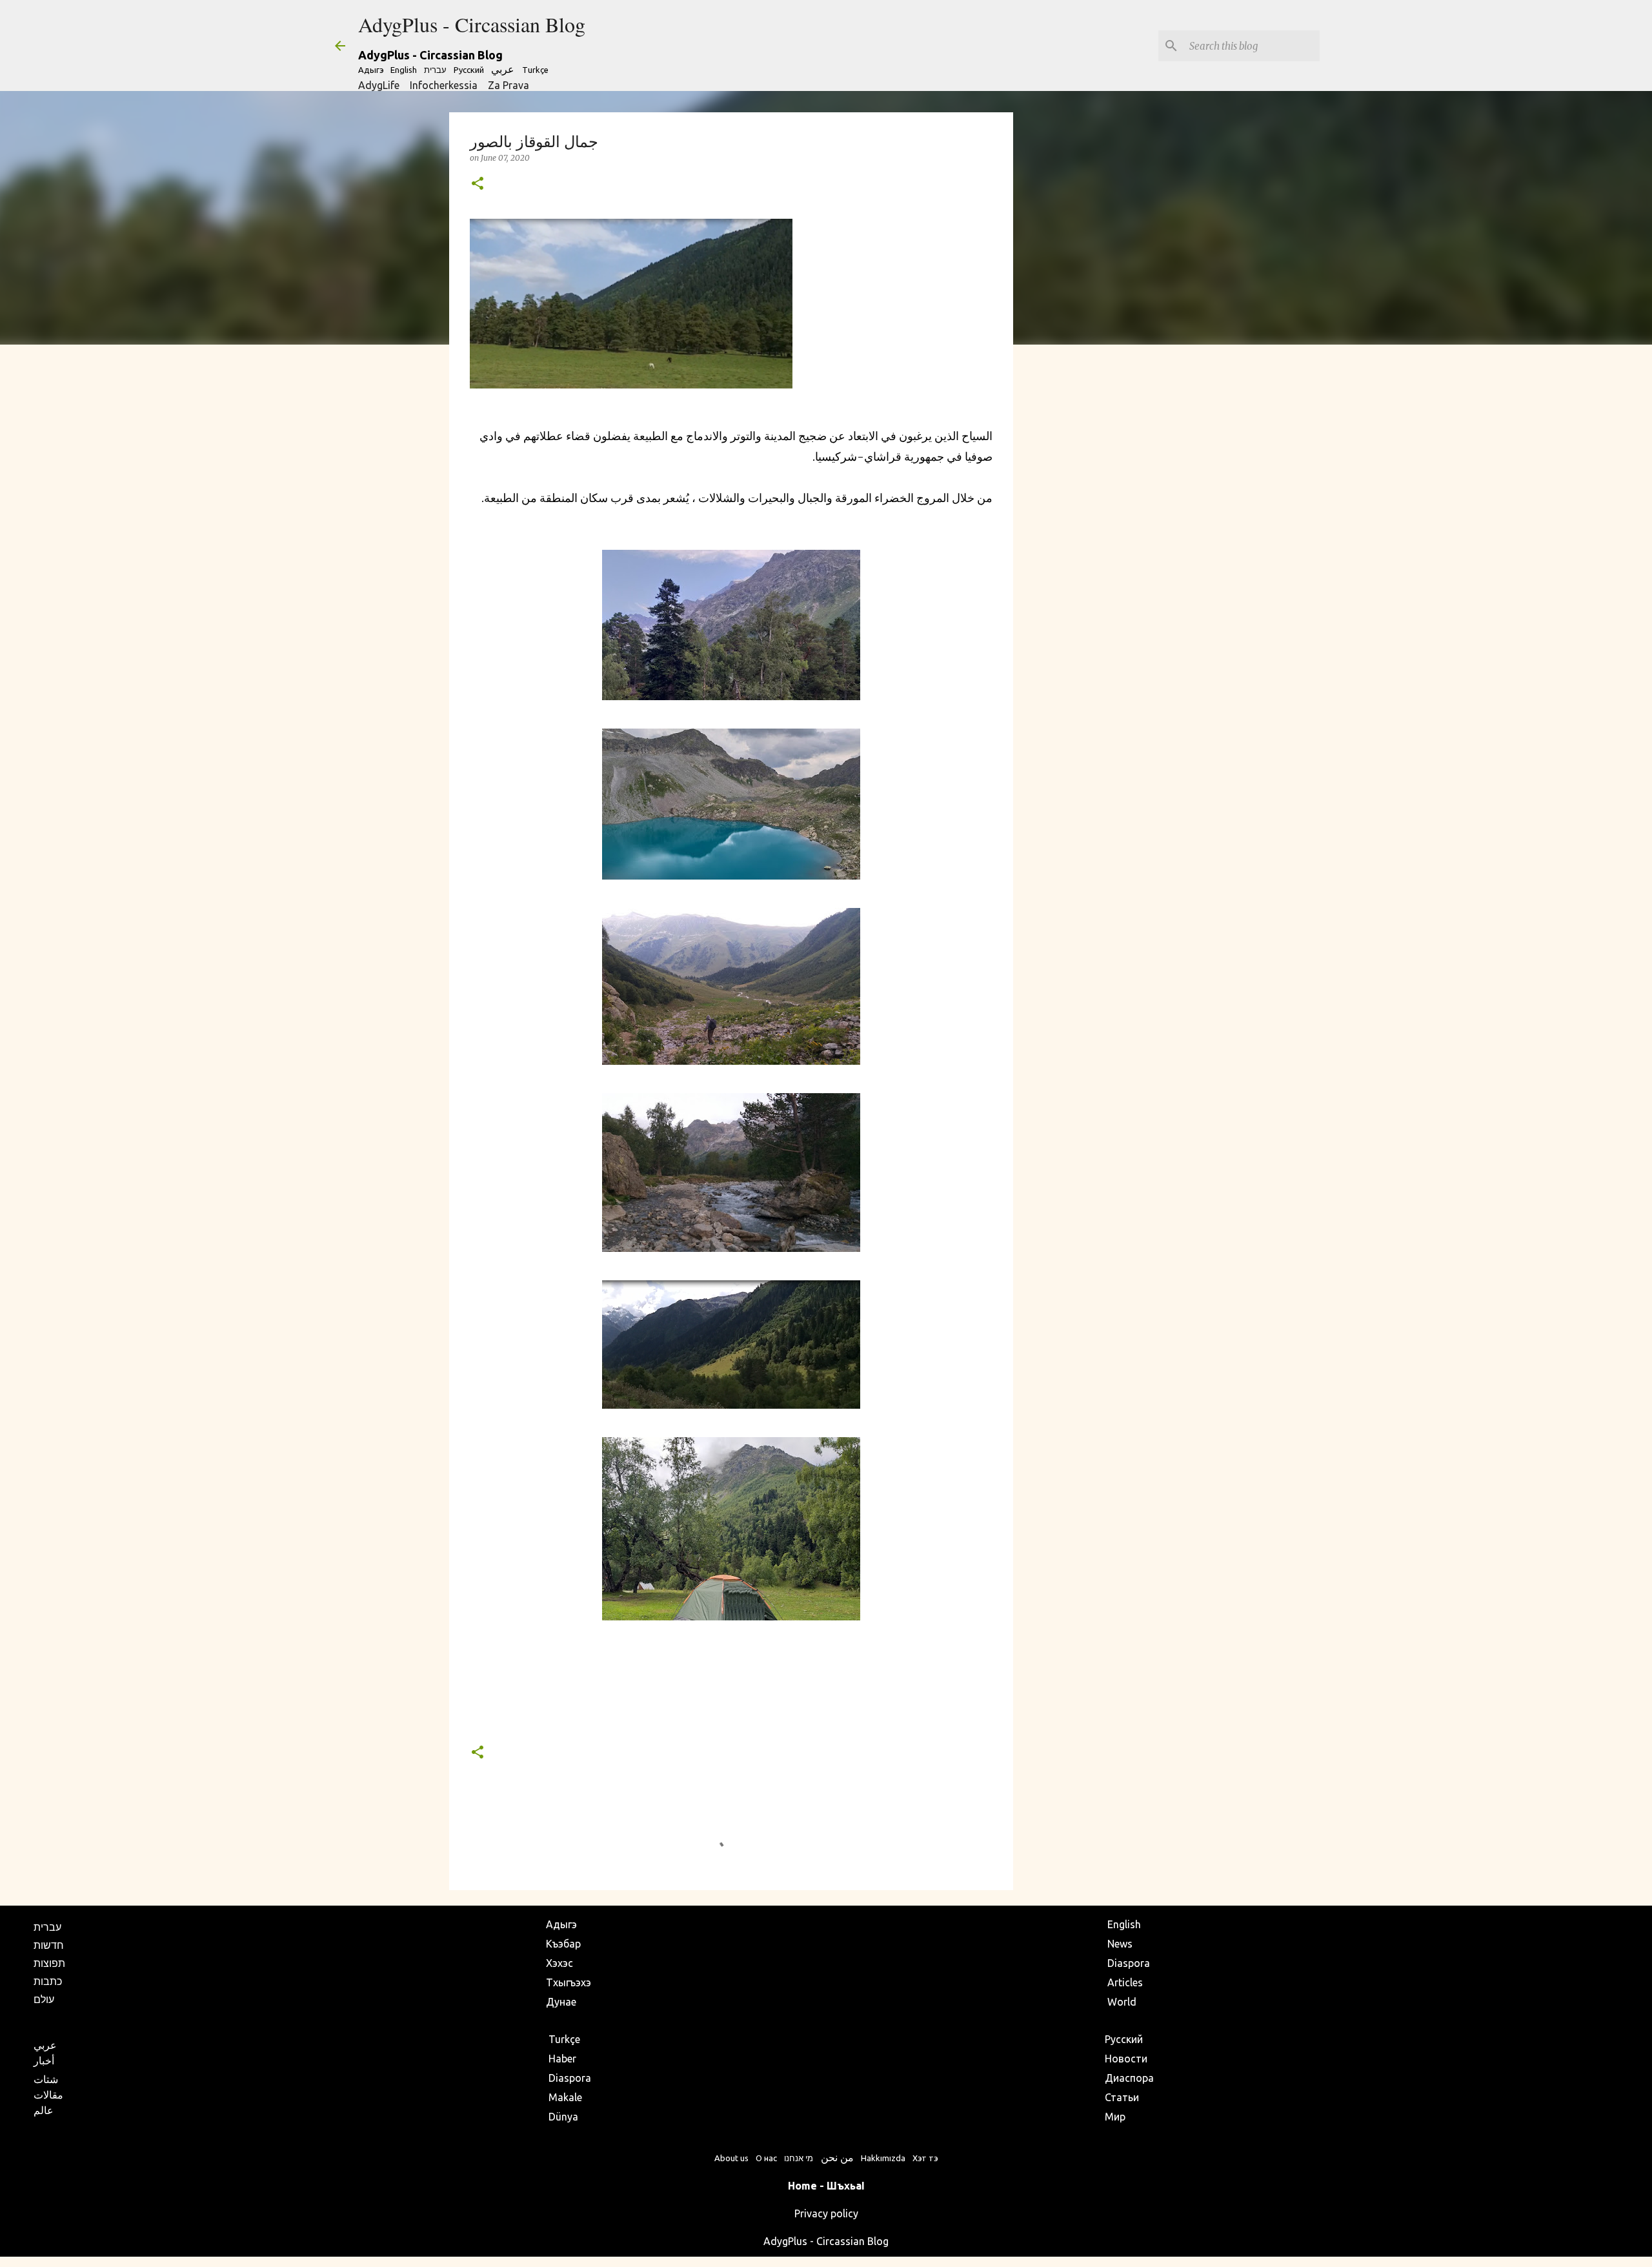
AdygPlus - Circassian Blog (472, 24)
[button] (478, 184)
